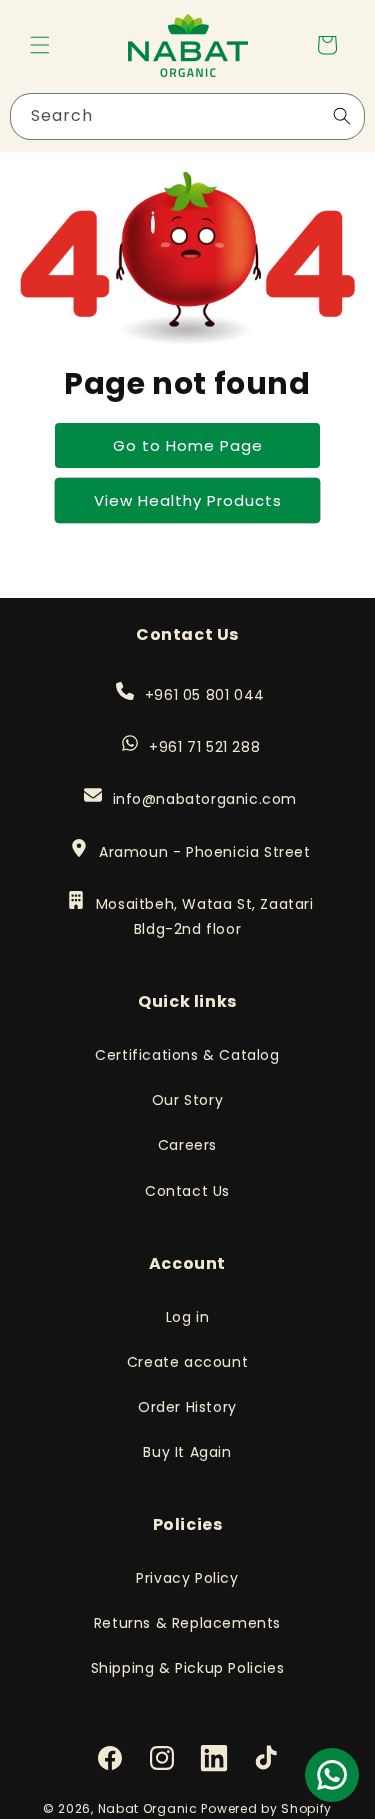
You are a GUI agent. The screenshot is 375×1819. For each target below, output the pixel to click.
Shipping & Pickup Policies (188, 1668)
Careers (187, 1145)
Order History (187, 1407)
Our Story (187, 1100)
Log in (188, 1317)
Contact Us (187, 1191)
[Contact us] (332, 1775)
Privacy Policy (187, 1578)
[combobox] (187, 116)
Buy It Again (187, 1452)
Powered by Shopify (266, 1808)
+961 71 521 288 (204, 747)
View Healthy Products (188, 500)
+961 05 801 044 (204, 695)
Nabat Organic (148, 1808)
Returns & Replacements (187, 1623)
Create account (187, 1362)
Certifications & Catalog (187, 1055)
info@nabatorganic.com (204, 799)
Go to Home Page (188, 445)
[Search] (342, 116)
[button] (40, 45)
